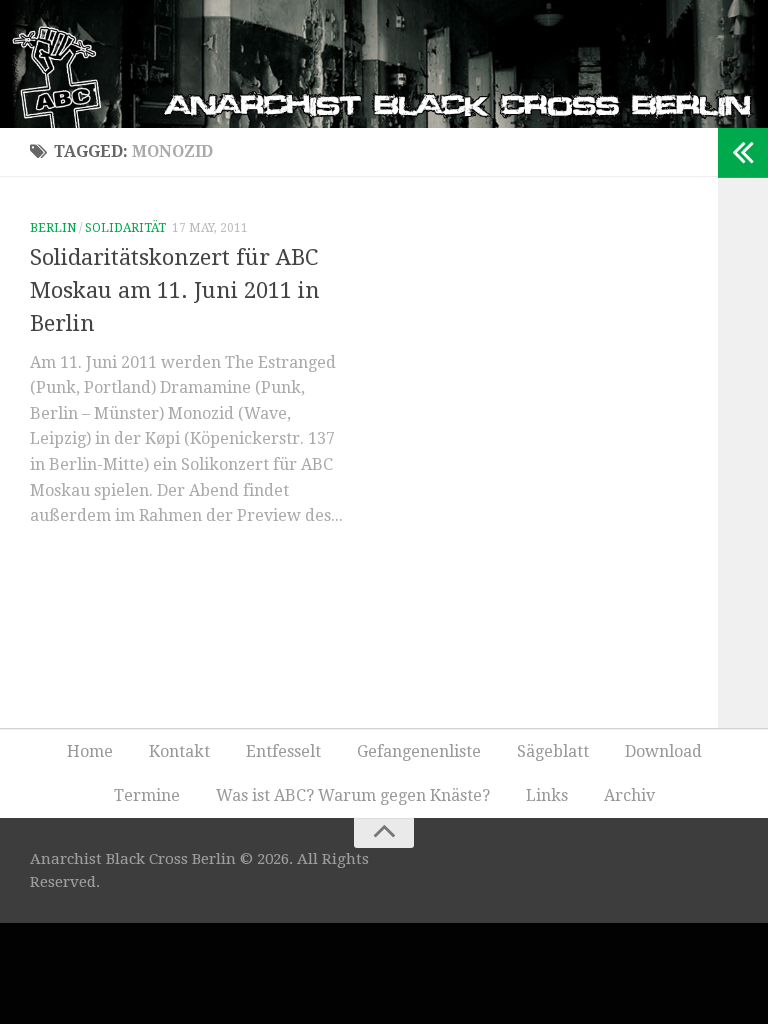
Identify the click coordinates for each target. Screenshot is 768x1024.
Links (547, 795)
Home (90, 751)
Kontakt (179, 751)
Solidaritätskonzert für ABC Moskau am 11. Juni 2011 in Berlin (175, 290)
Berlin (53, 228)
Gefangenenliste (419, 751)
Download (663, 751)
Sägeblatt (553, 751)
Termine (147, 795)
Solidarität (125, 228)
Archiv (629, 795)
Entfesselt (283, 751)
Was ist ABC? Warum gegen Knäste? (353, 795)
